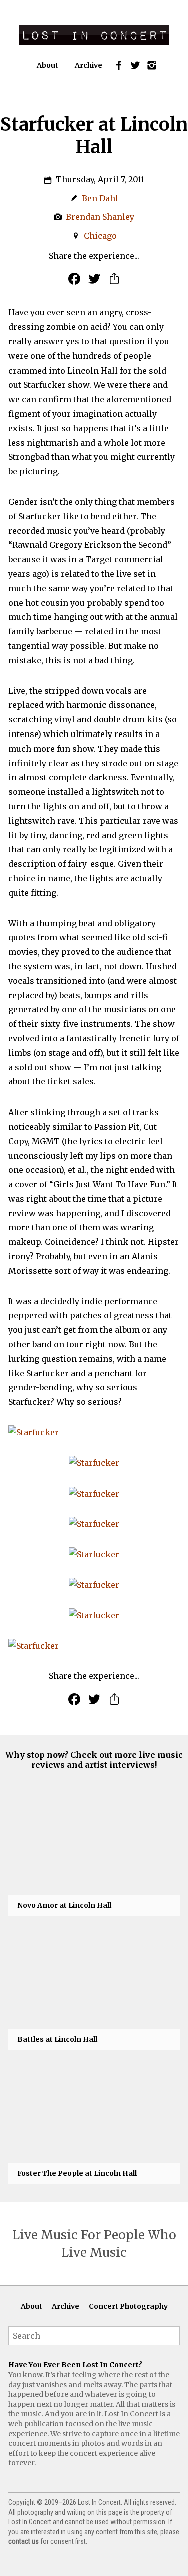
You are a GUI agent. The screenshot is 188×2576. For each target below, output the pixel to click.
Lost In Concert (94, 35)
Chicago (100, 236)
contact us (23, 2541)
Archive (88, 65)
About (47, 65)
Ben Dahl (100, 198)
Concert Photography (128, 2306)
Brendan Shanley (100, 217)
